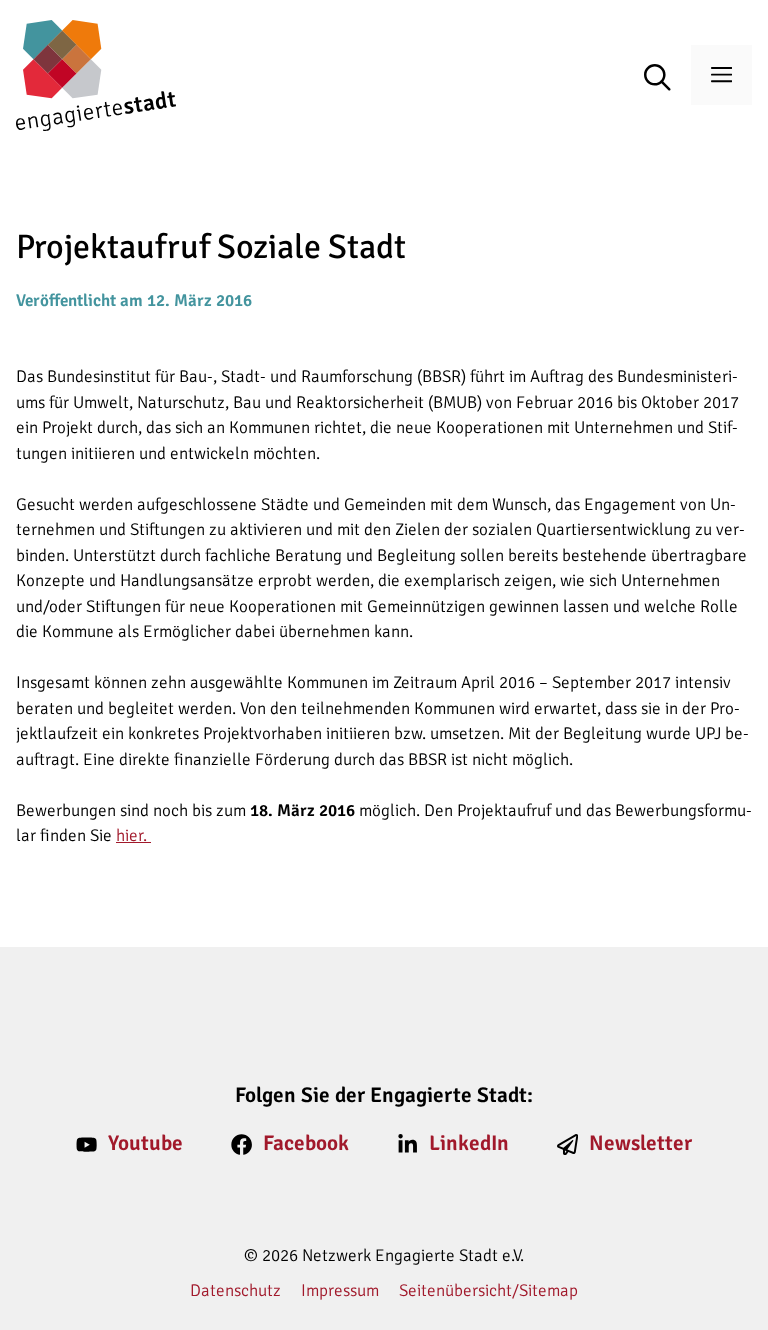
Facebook (306, 1143)
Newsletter (640, 1143)
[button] (667, 79)
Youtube (145, 1143)
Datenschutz (235, 1290)
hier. (133, 835)
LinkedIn (469, 1143)
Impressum (340, 1290)
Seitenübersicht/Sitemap (488, 1290)
